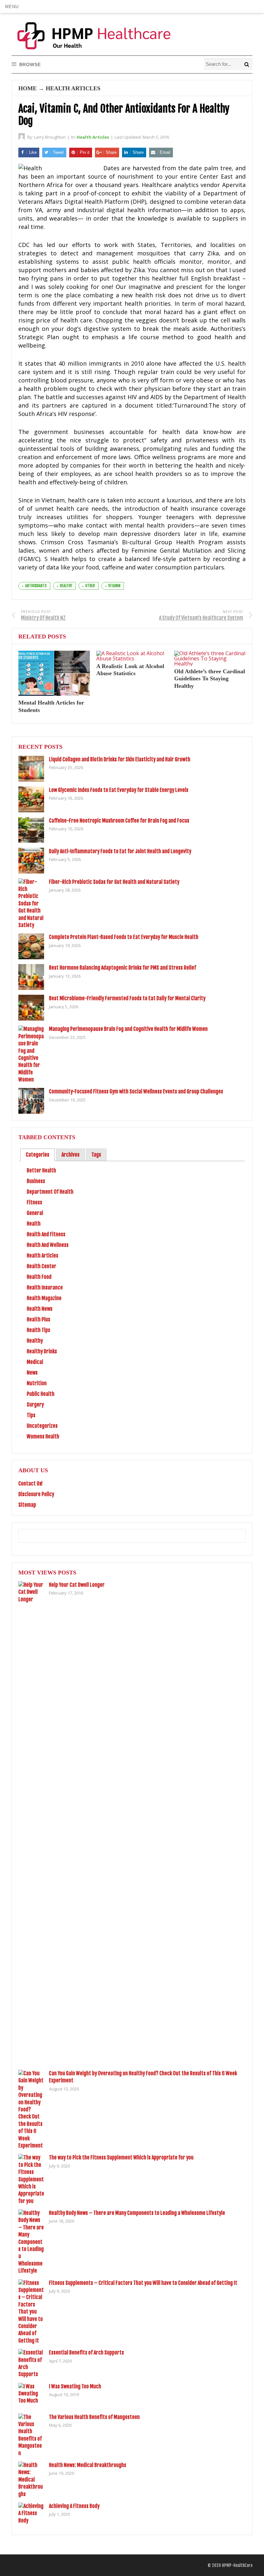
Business (36, 1181)
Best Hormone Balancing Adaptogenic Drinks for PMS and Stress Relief (123, 968)
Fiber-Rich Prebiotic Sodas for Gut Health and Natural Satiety (114, 882)
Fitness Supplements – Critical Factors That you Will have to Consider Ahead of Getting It (143, 2283)
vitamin (114, 586)
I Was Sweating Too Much (75, 2386)
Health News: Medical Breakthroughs (88, 2465)
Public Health (41, 1394)
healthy (66, 586)
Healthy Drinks (42, 1351)
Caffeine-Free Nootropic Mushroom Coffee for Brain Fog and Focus (119, 821)
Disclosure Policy (36, 1494)
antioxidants (36, 586)
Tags (96, 1155)
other (90, 586)
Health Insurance (45, 1288)
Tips (31, 1415)
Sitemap (27, 1505)
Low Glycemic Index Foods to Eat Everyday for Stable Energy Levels (119, 790)
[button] (12, 6)
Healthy (35, 1341)
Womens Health (43, 1436)
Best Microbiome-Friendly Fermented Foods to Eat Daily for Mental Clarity (127, 998)
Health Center (42, 1266)
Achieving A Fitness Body (74, 2506)
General (35, 1213)
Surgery (35, 1405)
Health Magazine (44, 1298)
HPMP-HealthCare (237, 2565)
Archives (71, 1155)
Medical (35, 1362)
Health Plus (38, 1319)
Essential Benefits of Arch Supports (86, 2353)
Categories (38, 1155)
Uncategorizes (42, 1426)
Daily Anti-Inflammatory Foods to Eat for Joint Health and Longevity (120, 851)
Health (34, 1224)
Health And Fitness (46, 1234)
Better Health (41, 1170)
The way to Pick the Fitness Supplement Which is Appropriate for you (121, 2157)
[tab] (38, 1155)
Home (28, 88)
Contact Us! (30, 1484)
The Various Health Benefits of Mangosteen (94, 2417)
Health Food (39, 1277)
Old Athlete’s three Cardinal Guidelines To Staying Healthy (210, 679)
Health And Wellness (48, 1245)
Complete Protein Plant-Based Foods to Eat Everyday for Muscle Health (124, 937)
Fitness (34, 1202)
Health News (40, 1309)
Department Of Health (50, 1192)
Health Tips (38, 1330)
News (32, 1373)
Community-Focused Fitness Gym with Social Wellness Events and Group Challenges (136, 1091)
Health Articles (73, 88)
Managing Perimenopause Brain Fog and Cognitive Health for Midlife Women (128, 1029)
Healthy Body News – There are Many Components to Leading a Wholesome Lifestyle (137, 2213)
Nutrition (37, 1383)
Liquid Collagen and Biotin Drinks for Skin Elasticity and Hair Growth (120, 759)
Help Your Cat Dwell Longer (77, 1585)
